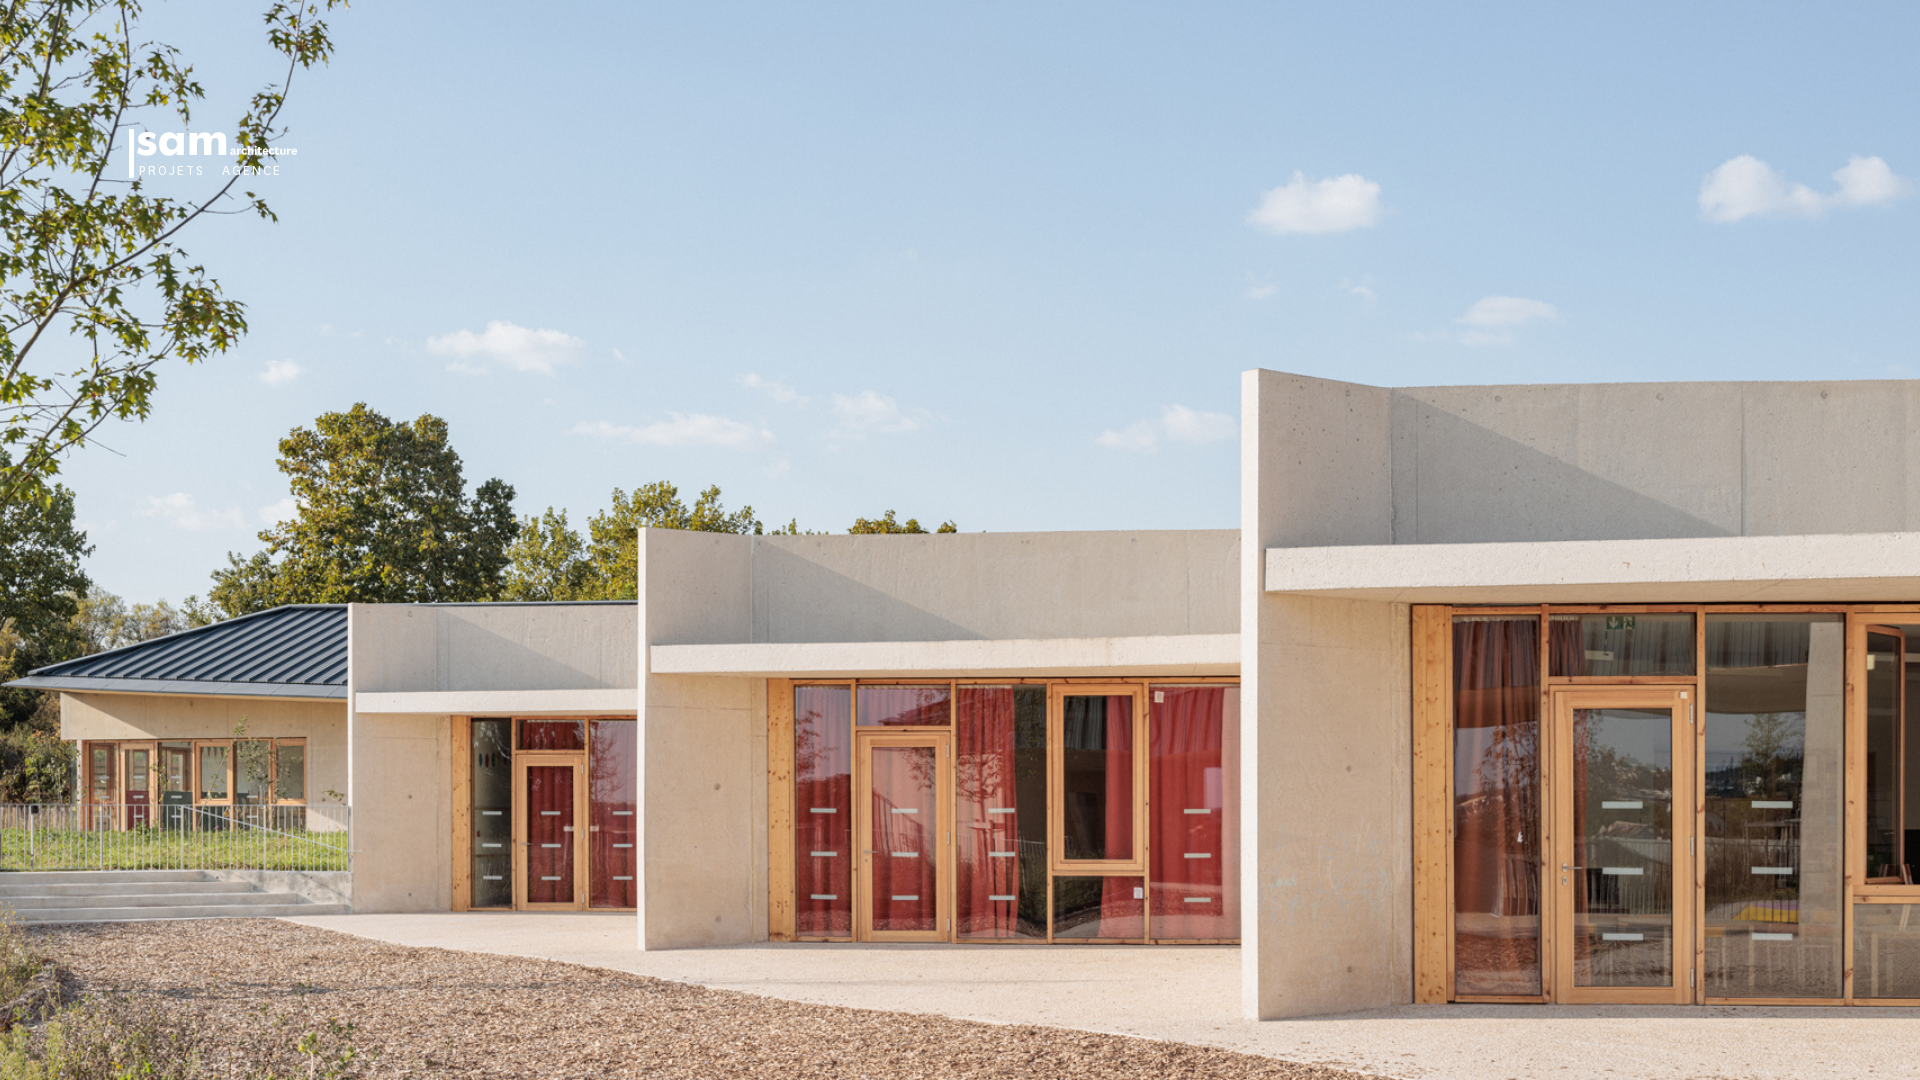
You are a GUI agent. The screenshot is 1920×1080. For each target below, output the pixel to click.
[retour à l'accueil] (216, 144)
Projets (172, 171)
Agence (252, 171)
